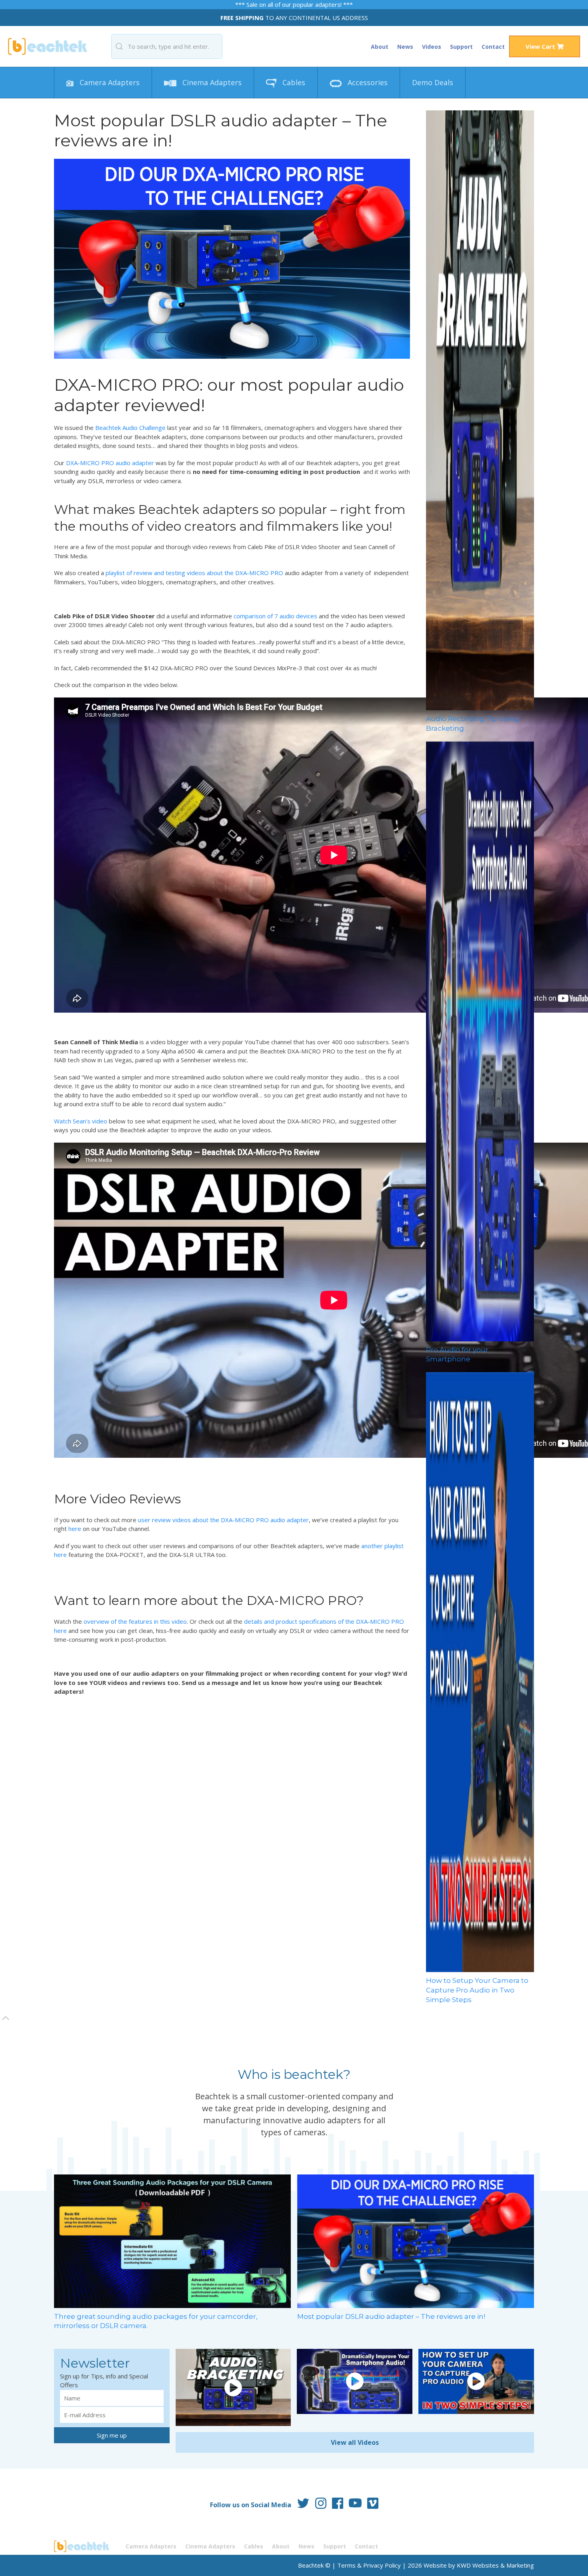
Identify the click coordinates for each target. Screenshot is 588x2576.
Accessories (367, 82)
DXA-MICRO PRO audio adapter (110, 463)
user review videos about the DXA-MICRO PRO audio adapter (223, 1520)
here (75, 1529)
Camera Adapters (109, 82)
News (405, 47)
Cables (293, 82)
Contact (493, 47)
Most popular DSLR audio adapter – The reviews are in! (391, 2316)
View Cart (541, 46)
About (380, 47)
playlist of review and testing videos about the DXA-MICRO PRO (194, 573)
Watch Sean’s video (81, 1121)
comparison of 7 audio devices (275, 616)
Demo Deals (433, 82)
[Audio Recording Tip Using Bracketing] (480, 410)
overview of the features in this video (135, 1621)
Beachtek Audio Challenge (130, 428)
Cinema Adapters (211, 82)
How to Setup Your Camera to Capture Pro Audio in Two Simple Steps (477, 1990)
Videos (432, 47)
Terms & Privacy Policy (369, 2565)
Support (461, 47)
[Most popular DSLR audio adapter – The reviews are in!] (416, 2240)
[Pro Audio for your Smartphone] (480, 1041)
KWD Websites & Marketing (495, 2565)
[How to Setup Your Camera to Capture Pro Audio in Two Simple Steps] (480, 1671)
